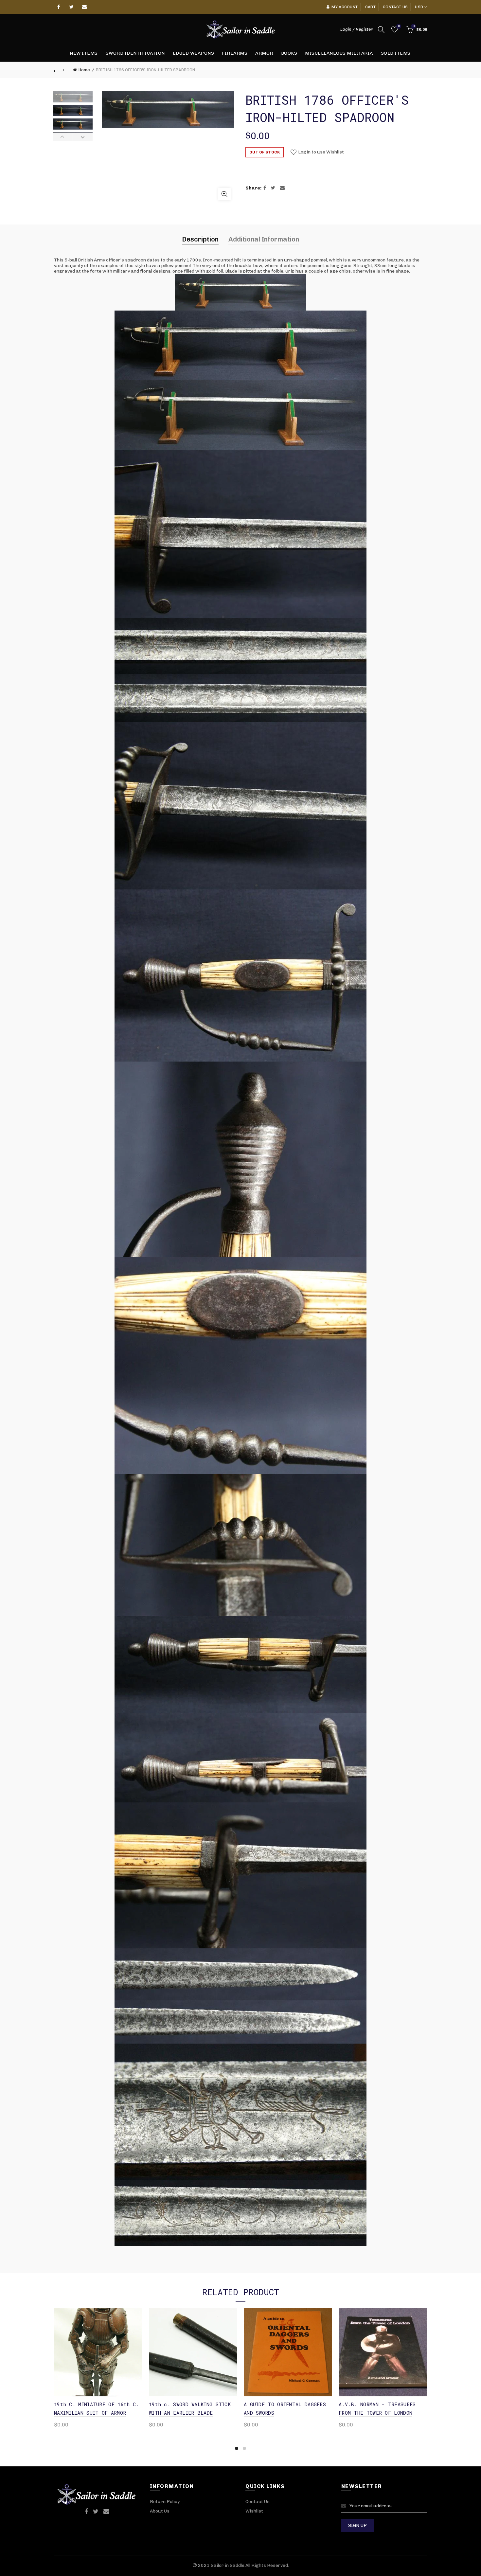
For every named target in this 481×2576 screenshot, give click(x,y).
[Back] (59, 70)
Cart (370, 7)
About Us (160, 2511)
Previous (63, 137)
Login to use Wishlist (321, 152)
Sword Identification (135, 53)
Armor (264, 53)
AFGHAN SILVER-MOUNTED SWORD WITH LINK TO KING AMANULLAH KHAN (205, 2413)
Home (84, 70)
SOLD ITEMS (396, 53)
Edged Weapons (194, 53)
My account (345, 7)
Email (85, 7)
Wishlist (399, 26)
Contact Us (258, 2502)
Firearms (235, 53)
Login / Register (356, 29)
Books (289, 53)
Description (200, 239)
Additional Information (264, 239)
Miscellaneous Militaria (339, 53)
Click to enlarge (224, 194)
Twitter (72, 7)
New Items (84, 53)
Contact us (395, 7)
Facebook (59, 7)
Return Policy (165, 2502)
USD (419, 7)
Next (83, 137)
